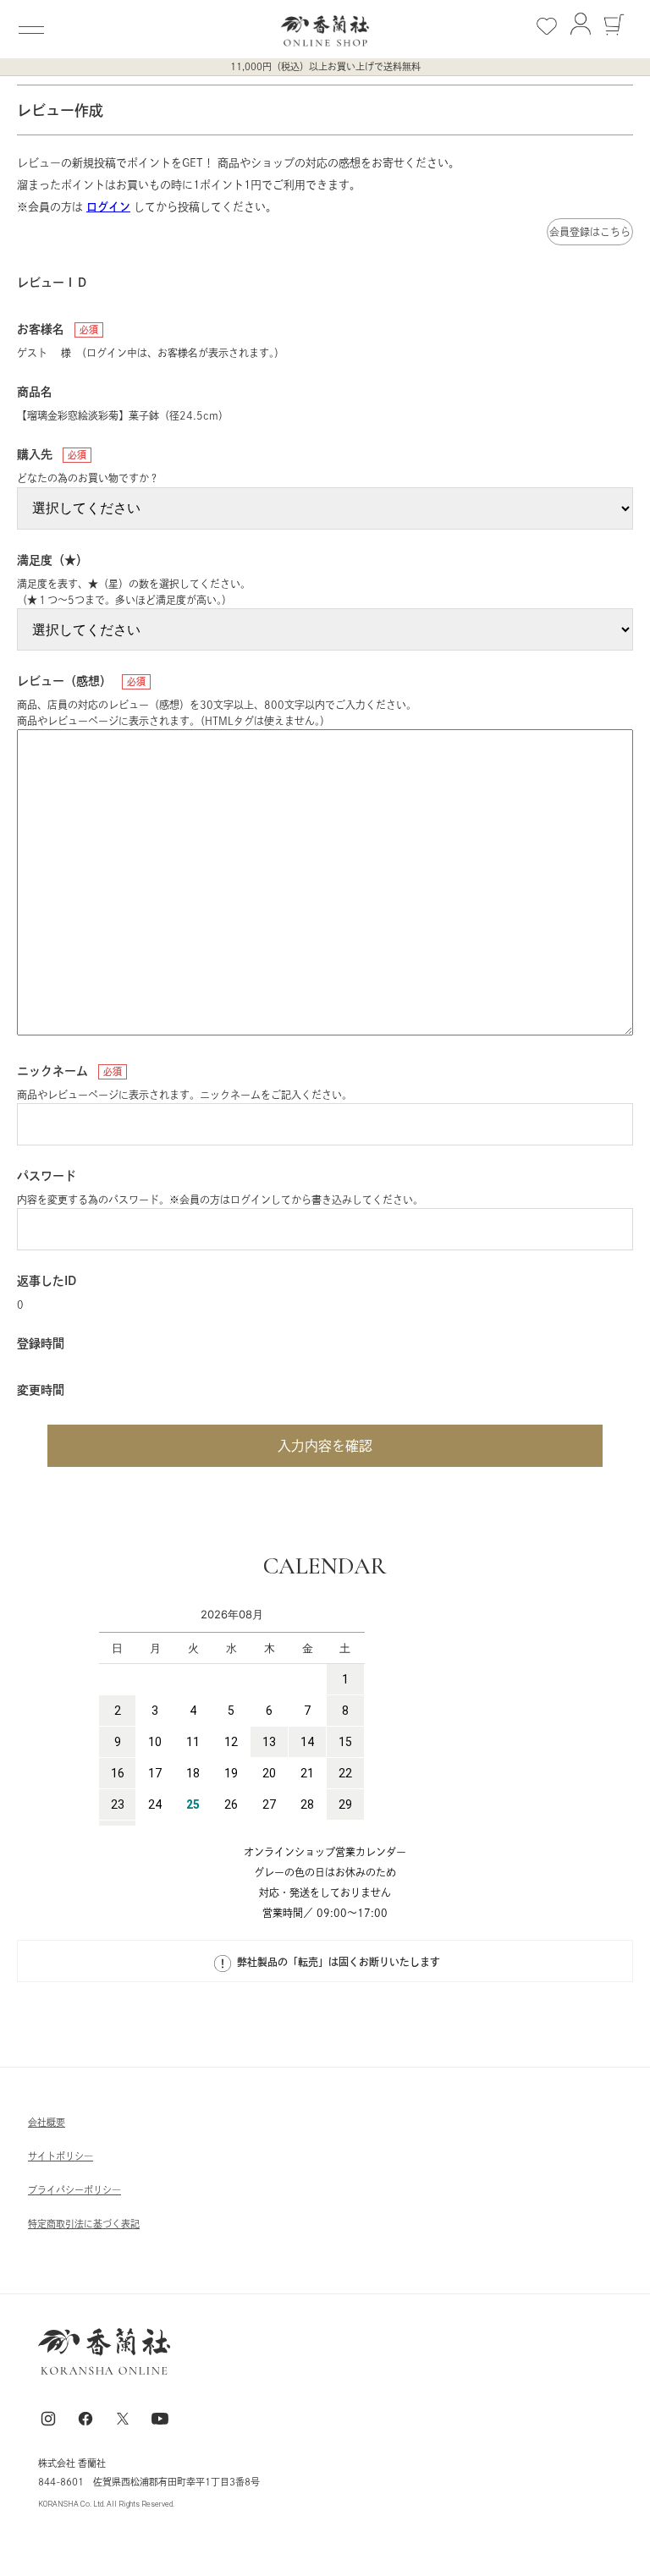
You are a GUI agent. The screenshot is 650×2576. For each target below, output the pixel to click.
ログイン (108, 207)
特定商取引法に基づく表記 (84, 2224)
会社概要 (47, 2122)
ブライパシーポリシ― (74, 2190)
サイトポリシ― (61, 2156)
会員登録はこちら (590, 232)
